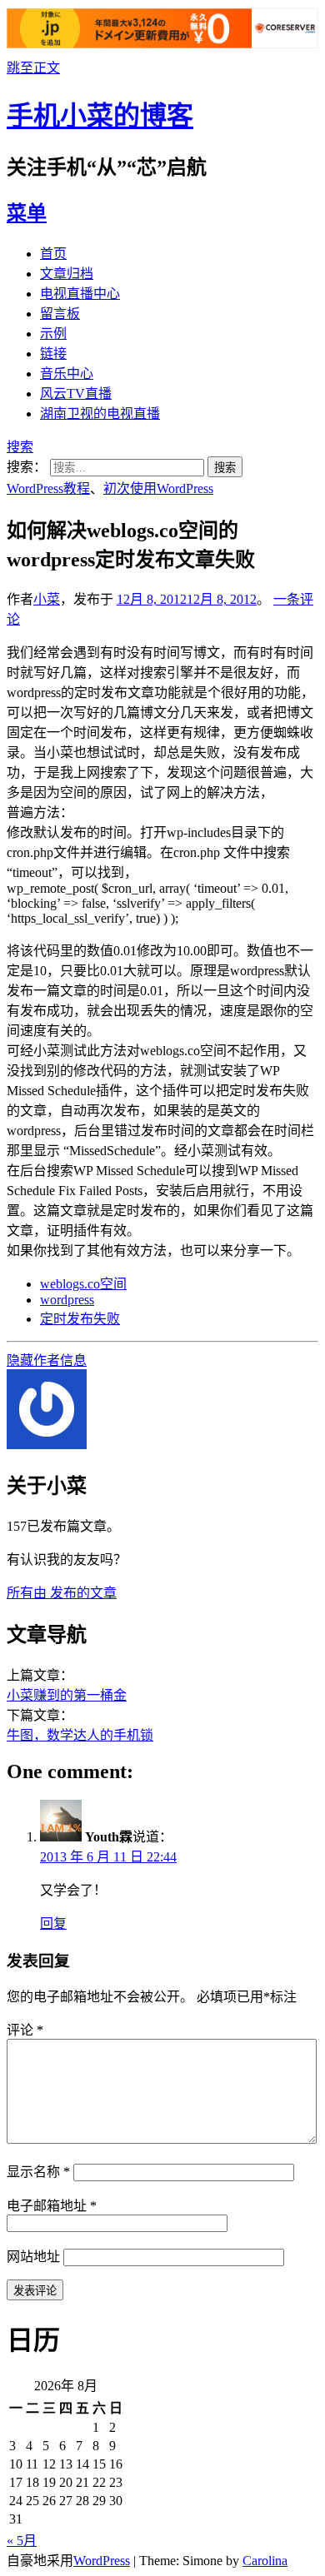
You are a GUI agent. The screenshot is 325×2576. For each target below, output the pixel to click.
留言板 (60, 314)
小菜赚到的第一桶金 (67, 1695)
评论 (25, 2030)
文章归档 (67, 274)
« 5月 (22, 2541)
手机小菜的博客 (100, 116)
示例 (53, 334)
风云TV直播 (76, 394)
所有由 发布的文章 (62, 1593)
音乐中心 (67, 374)
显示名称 (38, 2172)
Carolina (265, 2561)
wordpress (67, 1300)
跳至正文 (33, 68)
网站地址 (33, 2257)
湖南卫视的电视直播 (100, 414)
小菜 (47, 599)
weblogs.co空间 (83, 1284)
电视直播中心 (80, 294)
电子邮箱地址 (52, 2206)
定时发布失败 (80, 1319)
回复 (53, 1923)
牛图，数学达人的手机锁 (80, 1735)
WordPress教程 (48, 488)
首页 (53, 254)
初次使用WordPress (158, 488)
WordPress (102, 2561)
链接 (53, 354)
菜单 (27, 213)
